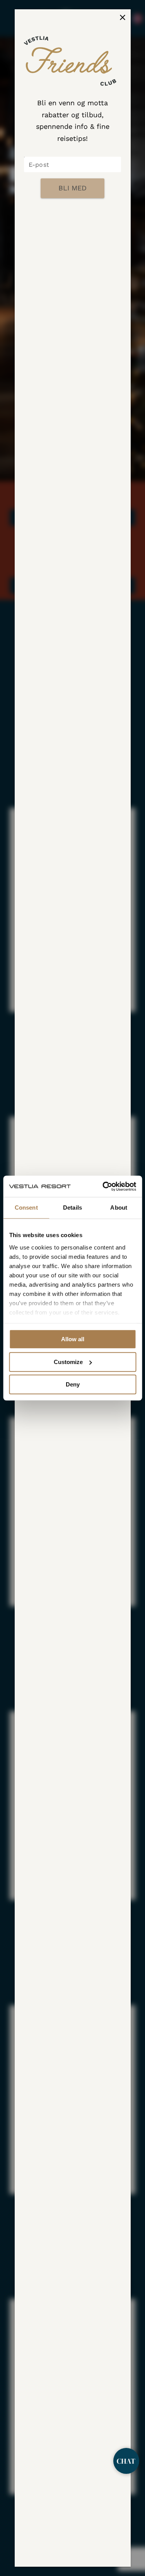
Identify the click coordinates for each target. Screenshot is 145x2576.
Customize (68, 1362)
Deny (73, 1384)
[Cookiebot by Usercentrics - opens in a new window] (103, 1186)
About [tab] (119, 1208)
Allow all (73, 1339)
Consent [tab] (26, 1208)
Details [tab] (72, 1208)
